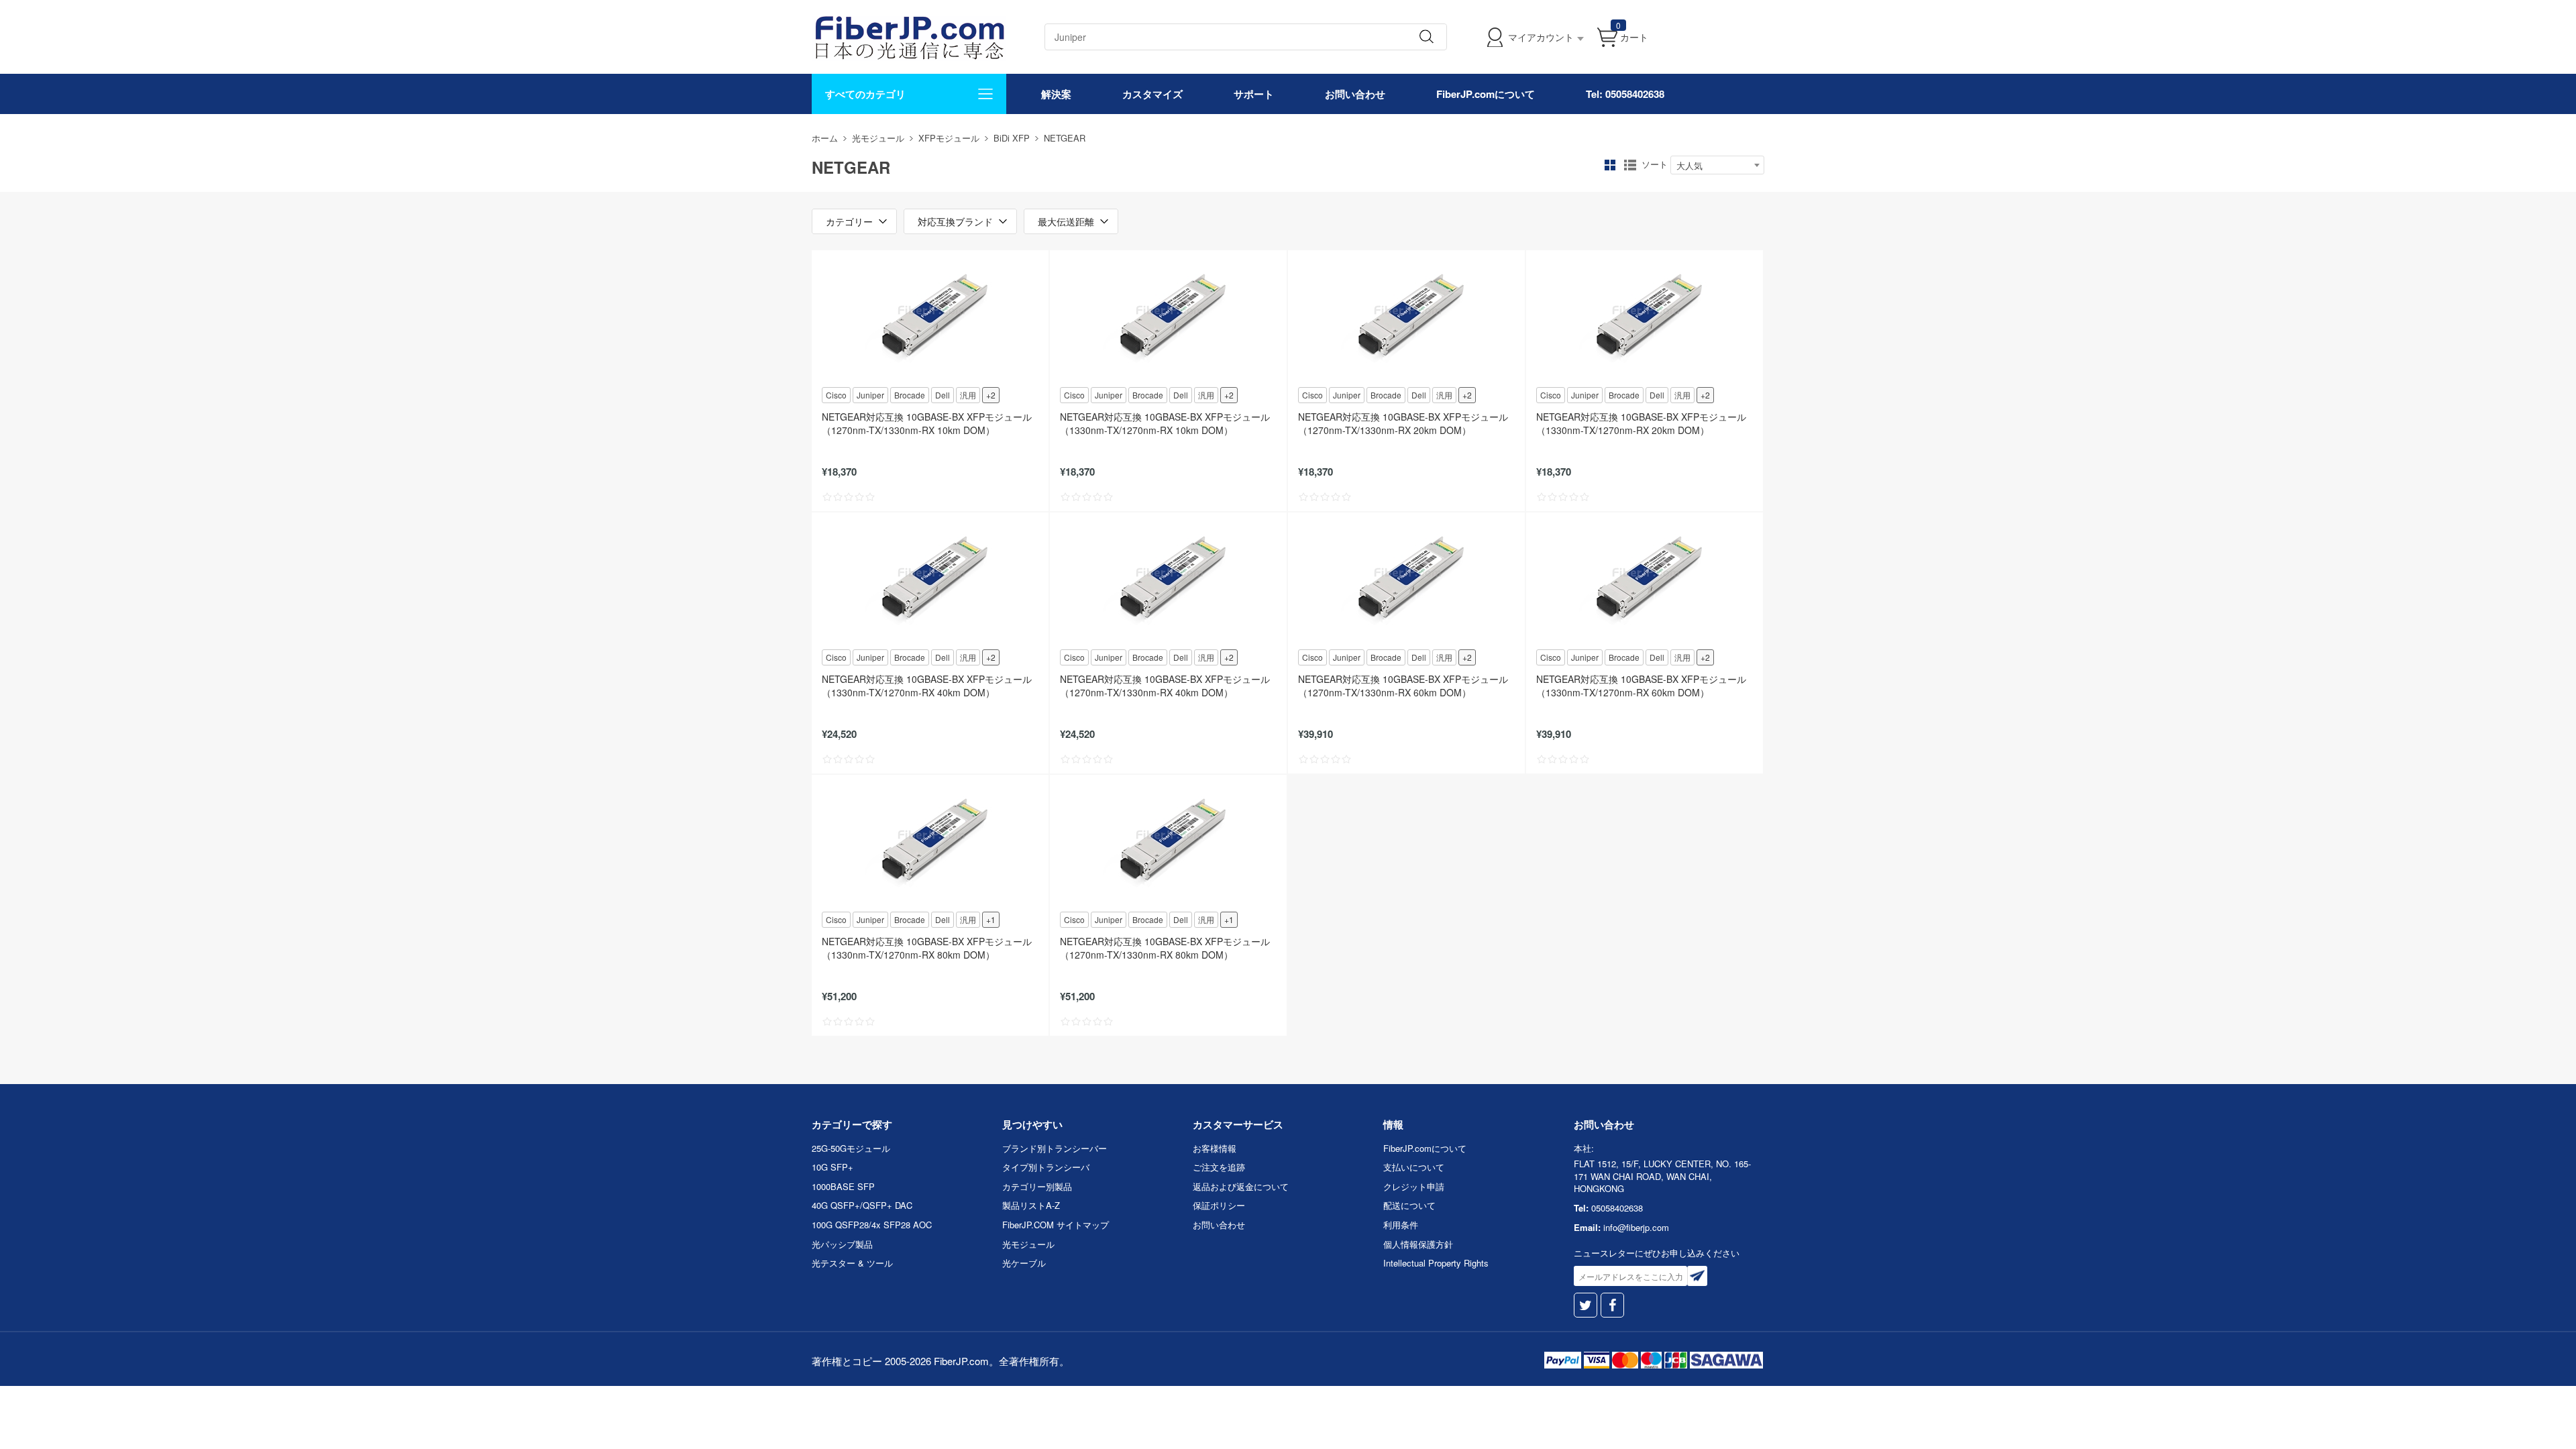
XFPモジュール (949, 138)
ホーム (825, 138)
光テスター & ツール (852, 1263)
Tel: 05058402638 (1625, 94)
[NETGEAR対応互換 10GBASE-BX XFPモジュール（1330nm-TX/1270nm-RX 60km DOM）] (1645, 580)
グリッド (1610, 165)
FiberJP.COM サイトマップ (1056, 1225)
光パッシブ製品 (842, 1244)
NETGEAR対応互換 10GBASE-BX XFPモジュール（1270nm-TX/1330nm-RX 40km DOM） (1165, 686)
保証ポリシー (1219, 1205)
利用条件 (1401, 1225)
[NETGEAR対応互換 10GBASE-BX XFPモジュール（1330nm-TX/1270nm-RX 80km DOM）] (930, 842)
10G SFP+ (833, 1167)
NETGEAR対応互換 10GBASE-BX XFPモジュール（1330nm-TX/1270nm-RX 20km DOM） (1641, 423)
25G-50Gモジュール (851, 1148)
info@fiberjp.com (1636, 1227)
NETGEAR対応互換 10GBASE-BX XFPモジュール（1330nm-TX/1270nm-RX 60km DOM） (1641, 686)
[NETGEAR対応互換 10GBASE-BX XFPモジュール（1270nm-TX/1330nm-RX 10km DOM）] (930, 317)
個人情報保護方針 (1418, 1244)
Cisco (836, 395)
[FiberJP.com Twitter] (1586, 1305)
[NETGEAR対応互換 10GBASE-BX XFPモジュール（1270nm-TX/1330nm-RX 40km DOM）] (1168, 580)
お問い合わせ (1355, 94)
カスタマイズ (1152, 94)
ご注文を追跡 (1219, 1167)
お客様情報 (1215, 1148)
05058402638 (1617, 1208)
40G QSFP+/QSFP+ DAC (862, 1205)
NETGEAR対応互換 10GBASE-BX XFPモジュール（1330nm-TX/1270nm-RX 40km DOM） (927, 686)
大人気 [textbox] (1689, 165)
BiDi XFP (1012, 138)
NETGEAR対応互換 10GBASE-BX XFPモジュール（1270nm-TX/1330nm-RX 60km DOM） (1403, 686)
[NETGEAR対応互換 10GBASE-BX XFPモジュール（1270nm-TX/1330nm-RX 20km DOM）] (1406, 317)
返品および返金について (1241, 1186)
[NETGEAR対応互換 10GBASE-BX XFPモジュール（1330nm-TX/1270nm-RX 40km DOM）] (930, 580)
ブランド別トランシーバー (1055, 1148)
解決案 (1056, 94)
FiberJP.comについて (1486, 94)
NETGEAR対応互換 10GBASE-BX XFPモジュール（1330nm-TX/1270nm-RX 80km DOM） (927, 948)
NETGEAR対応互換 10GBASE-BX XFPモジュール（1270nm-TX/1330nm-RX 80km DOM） (1165, 948)
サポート (1254, 94)
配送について (1409, 1205)
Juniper (870, 395)
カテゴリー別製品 (1037, 1186)
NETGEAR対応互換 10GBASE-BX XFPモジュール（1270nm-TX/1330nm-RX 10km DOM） (927, 423)
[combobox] (1717, 165)
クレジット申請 (1414, 1186)
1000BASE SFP (843, 1186)
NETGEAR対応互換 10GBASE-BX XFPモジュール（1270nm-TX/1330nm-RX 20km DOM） (1403, 423)
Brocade (910, 395)
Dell (943, 395)
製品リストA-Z (1031, 1205)
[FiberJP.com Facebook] (1612, 1305)
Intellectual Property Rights (1436, 1263)
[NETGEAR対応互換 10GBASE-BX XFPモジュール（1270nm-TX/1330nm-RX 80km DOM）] (1168, 842)
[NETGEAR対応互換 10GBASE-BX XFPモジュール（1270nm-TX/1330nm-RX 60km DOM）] (1406, 580)
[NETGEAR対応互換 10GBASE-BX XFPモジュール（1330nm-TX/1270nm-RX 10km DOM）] (1168, 317)
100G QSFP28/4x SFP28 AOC (872, 1225)
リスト (1630, 165)
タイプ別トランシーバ (1046, 1167)
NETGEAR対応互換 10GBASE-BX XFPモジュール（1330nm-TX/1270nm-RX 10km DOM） (1165, 423)
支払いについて (1414, 1167)
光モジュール (878, 138)
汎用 (968, 395)
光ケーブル (1024, 1263)
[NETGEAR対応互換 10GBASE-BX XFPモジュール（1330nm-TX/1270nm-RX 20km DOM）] (1645, 317)
